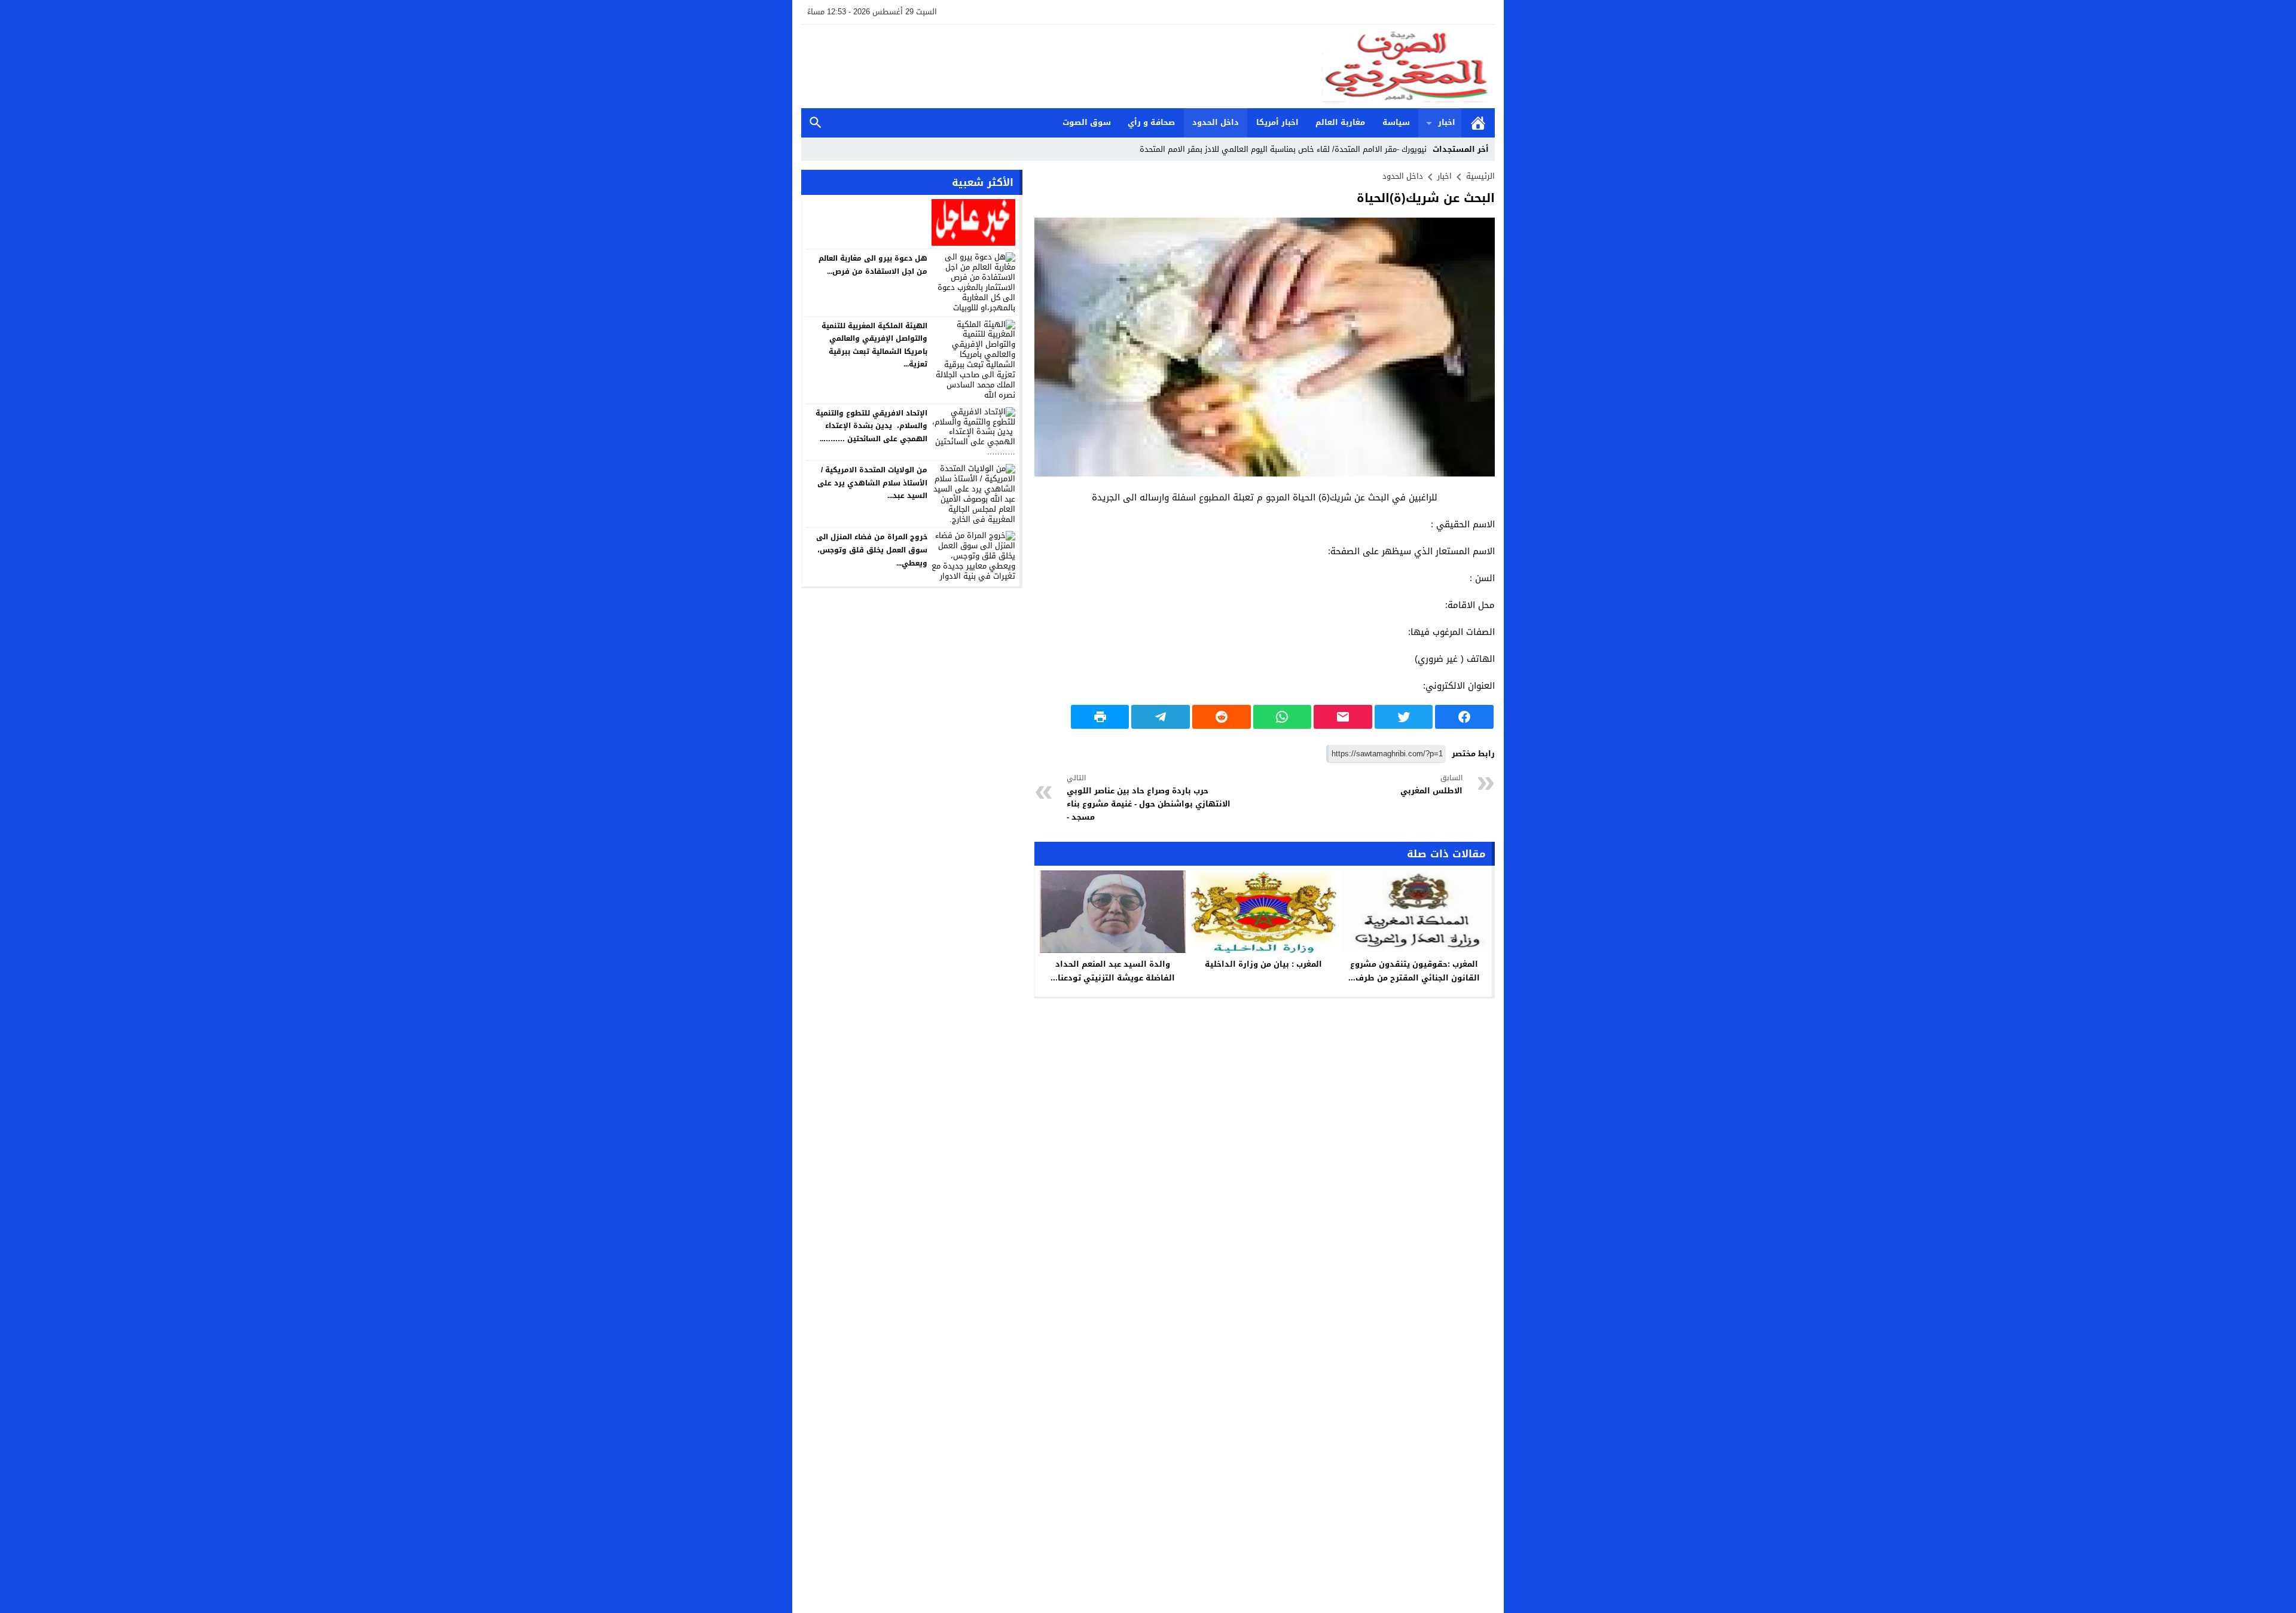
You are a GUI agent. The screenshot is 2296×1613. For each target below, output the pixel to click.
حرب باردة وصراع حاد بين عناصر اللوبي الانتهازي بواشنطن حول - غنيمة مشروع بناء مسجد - (1149, 798)
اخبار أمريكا (1277, 122)
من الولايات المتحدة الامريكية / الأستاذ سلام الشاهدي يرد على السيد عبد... (872, 483)
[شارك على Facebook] (1464, 717)
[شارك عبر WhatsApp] (1283, 717)
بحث (816, 123)
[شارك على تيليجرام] (1161, 717)
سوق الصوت (1087, 122)
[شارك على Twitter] (1404, 717)
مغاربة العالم (1340, 122)
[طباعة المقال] (1100, 717)
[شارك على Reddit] (1222, 717)
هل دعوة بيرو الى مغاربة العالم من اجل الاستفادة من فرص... (873, 265)
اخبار (1447, 122)
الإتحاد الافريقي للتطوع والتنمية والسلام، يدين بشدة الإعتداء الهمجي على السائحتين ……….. (871, 426)
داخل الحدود (1216, 122)
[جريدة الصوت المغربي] (1148, 66)
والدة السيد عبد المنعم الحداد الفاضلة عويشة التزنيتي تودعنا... (1113, 971)
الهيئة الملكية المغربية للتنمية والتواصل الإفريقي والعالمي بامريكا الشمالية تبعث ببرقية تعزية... (874, 345)
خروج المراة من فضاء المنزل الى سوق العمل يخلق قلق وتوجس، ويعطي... (872, 550)
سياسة (1396, 122)
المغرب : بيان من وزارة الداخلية (1263, 964)
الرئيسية (1478, 123)
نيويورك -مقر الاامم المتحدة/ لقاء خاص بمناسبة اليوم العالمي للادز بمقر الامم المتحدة (1283, 149)
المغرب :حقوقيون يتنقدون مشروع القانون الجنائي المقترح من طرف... (1414, 971)
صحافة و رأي (1151, 122)
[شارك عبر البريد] (1343, 717)
